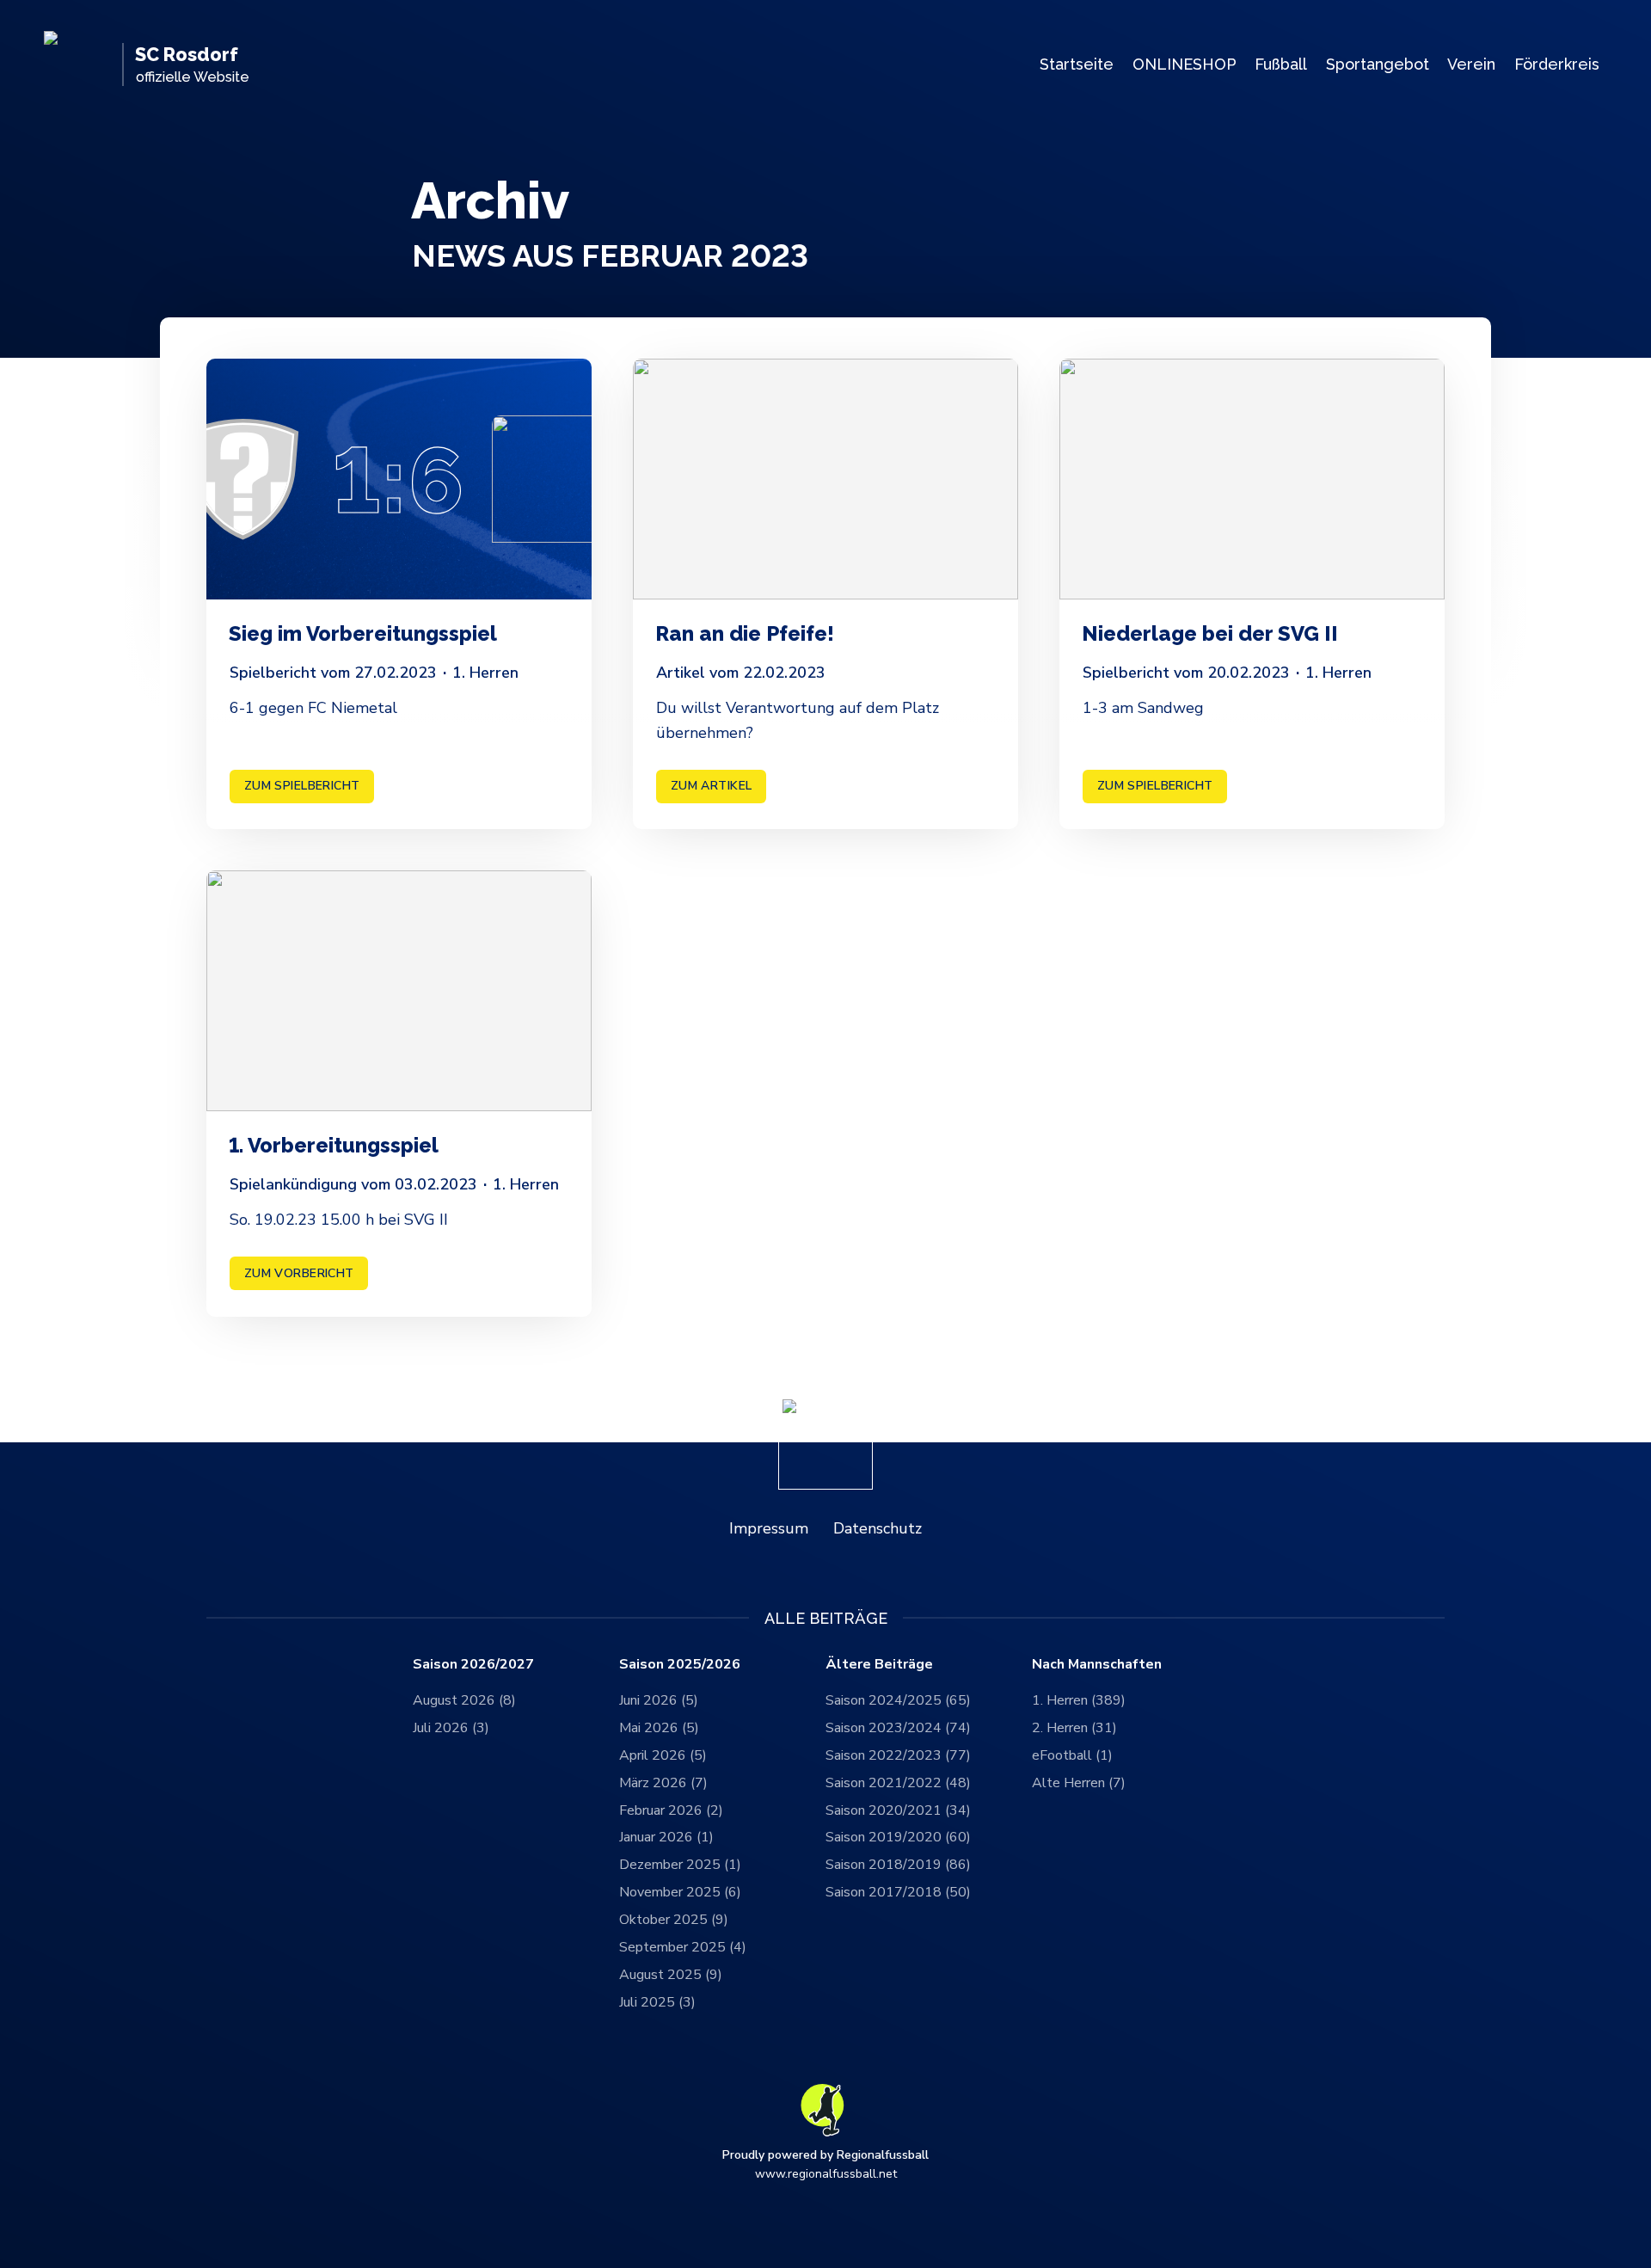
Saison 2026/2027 (473, 1665)
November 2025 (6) (680, 1892)
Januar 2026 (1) (666, 1837)
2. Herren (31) (1074, 1728)
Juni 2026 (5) (659, 1700)
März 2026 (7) (663, 1783)
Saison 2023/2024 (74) (898, 1728)
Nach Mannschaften (1097, 1665)
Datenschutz (878, 1528)
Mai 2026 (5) (659, 1728)
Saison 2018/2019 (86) (898, 1865)
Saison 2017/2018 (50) (898, 1892)
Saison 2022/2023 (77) (898, 1755)
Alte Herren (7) (1079, 1783)
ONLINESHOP (1185, 64)
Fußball (1281, 64)
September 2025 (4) (683, 1947)
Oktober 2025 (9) (674, 1920)
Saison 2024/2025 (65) (898, 1700)
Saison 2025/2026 (680, 1665)
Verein (1471, 64)
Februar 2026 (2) (671, 1810)
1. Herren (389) (1079, 1700)
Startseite (1077, 64)
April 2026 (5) (663, 1755)
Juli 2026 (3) (451, 1728)
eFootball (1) (1072, 1755)
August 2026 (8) (464, 1700)
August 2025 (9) (671, 1975)
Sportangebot (1378, 64)
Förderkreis (1557, 64)
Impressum (769, 1528)
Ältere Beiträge (879, 1665)
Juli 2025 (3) (657, 2002)
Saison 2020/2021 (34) (898, 1810)
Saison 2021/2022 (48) (898, 1783)
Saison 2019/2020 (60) (898, 1837)
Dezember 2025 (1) (680, 1865)
